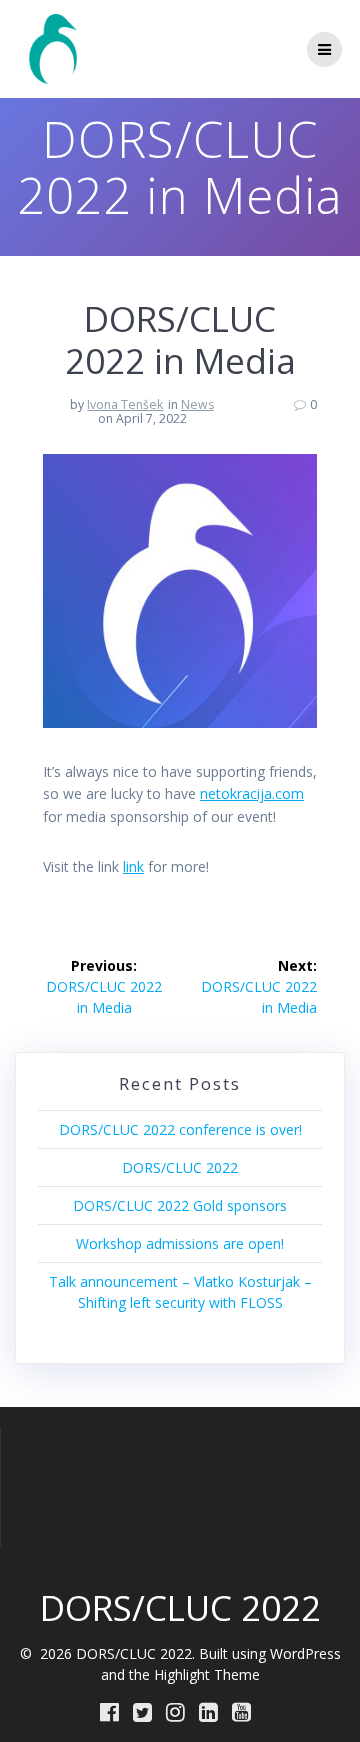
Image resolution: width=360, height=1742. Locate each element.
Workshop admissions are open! (180, 1243)
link (133, 866)
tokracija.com (260, 793)
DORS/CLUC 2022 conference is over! (180, 1129)
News (197, 404)
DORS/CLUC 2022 (180, 1167)
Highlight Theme (207, 1674)
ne (208, 793)
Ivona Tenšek (125, 404)
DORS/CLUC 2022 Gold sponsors (180, 1205)
